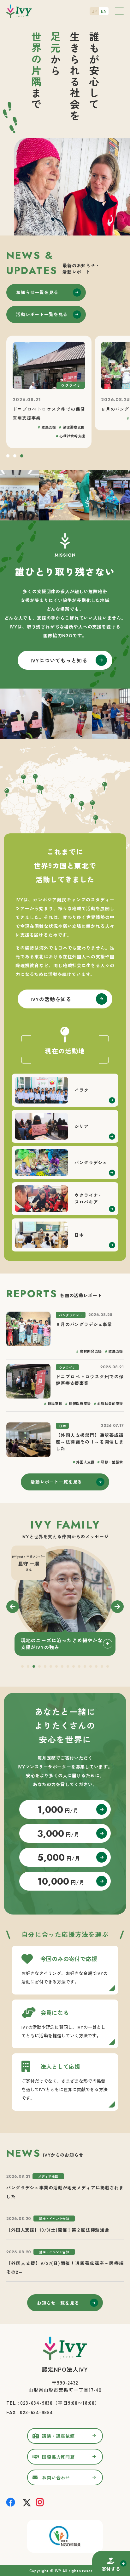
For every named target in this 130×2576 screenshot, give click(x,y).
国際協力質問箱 (58, 2457)
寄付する (111, 2569)
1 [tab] (8, 457)
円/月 (58, 1810)
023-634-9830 (36, 2403)
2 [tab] (15, 457)
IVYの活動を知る (51, 999)
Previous (13, 1607)
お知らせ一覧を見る (37, 292)
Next (117, 1607)
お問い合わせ (56, 2477)
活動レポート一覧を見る (42, 314)
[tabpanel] (65, 1601)
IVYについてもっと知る (59, 660)
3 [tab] (22, 457)
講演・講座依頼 (58, 2436)
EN (104, 11)
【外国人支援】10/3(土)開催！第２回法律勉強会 (58, 2230)
